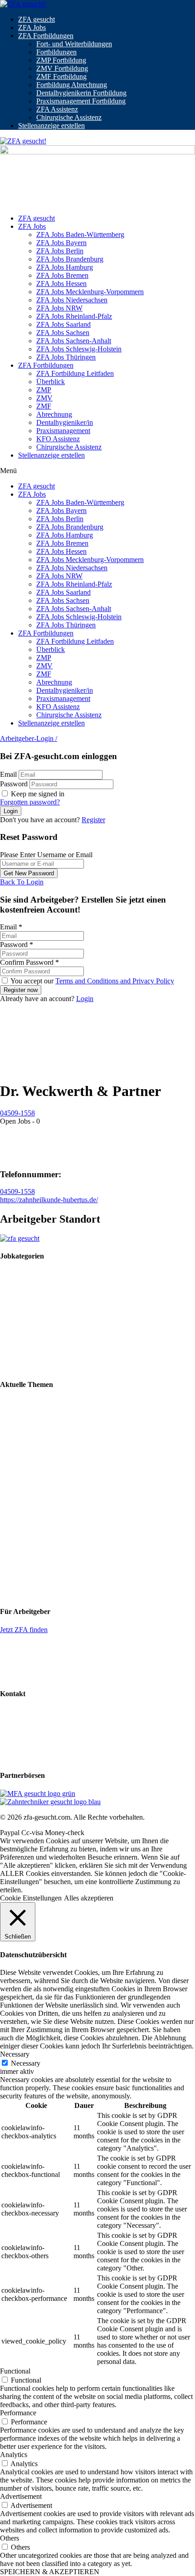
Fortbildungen (56, 52)
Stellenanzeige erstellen (51, 126)
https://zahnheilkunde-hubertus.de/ (49, 1200)
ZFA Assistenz (57, 109)
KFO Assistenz (58, 439)
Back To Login (22, 882)
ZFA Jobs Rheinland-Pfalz (74, 316)
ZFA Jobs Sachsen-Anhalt (74, 341)
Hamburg (14, 1505)
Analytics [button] (14, 2455)
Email (8, 774)
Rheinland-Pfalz (23, 1553)
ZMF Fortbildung (61, 76)
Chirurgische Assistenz (69, 117)
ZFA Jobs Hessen (61, 284)
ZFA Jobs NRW (59, 308)
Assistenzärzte (20, 1367)
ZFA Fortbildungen (46, 36)
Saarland (12, 1561)
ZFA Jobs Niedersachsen (72, 300)
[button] (97, 471)
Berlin (9, 1480)
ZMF (44, 406)
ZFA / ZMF (17, 1274)
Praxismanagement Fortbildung (81, 101)
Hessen (10, 1513)
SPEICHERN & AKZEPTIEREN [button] (50, 2572)
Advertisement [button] (21, 2496)
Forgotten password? (30, 802)
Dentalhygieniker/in (65, 422)
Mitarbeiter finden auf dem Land (46, 1433)
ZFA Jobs (32, 27)
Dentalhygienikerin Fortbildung (81, 93)
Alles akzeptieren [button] (89, 1898)
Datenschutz (18, 1742)
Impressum (16, 1727)
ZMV (44, 398)
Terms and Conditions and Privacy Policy (115, 981)
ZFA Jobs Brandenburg (70, 259)
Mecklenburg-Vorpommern (39, 1521)
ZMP (44, 390)
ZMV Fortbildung (62, 68)
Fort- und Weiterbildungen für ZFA (51, 1402)
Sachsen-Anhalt (23, 1577)
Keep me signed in (37, 794)
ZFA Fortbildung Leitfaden (75, 373)
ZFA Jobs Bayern (61, 243)
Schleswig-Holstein (28, 1586)
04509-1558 (17, 1113)
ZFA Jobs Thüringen (66, 357)
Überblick (51, 382)
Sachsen (12, 1569)
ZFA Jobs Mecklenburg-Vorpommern (90, 292)
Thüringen (15, 1594)
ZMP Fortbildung (61, 60)
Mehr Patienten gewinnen (37, 1418)
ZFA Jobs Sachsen (63, 333)
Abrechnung (54, 414)
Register (93, 820)
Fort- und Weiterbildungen (74, 44)
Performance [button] (18, 2413)
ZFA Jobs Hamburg (65, 267)
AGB (8, 1758)
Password (14, 784)
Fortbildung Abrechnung (72, 85)
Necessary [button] (15, 2054)
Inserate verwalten (26, 1661)
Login (85, 999)
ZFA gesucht (37, 19)
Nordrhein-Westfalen (30, 1545)
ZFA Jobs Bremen (62, 275)
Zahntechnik (18, 1290)
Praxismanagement (63, 431)
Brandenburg (19, 1488)
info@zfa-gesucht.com (32, 1711)
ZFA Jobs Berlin (60, 251)
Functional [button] (15, 2371)
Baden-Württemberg (29, 1464)
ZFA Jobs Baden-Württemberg (80, 234)
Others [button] (10, 2538)
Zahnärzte (14, 1351)
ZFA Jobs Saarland (63, 324)
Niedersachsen (21, 1537)
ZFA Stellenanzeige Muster (39, 1676)
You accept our (92, 981)
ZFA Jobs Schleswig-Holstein (79, 349)
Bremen (11, 1497)
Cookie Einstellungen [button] (31, 1898)
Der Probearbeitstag (28, 1448)
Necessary (26, 2063)
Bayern (10, 1472)
